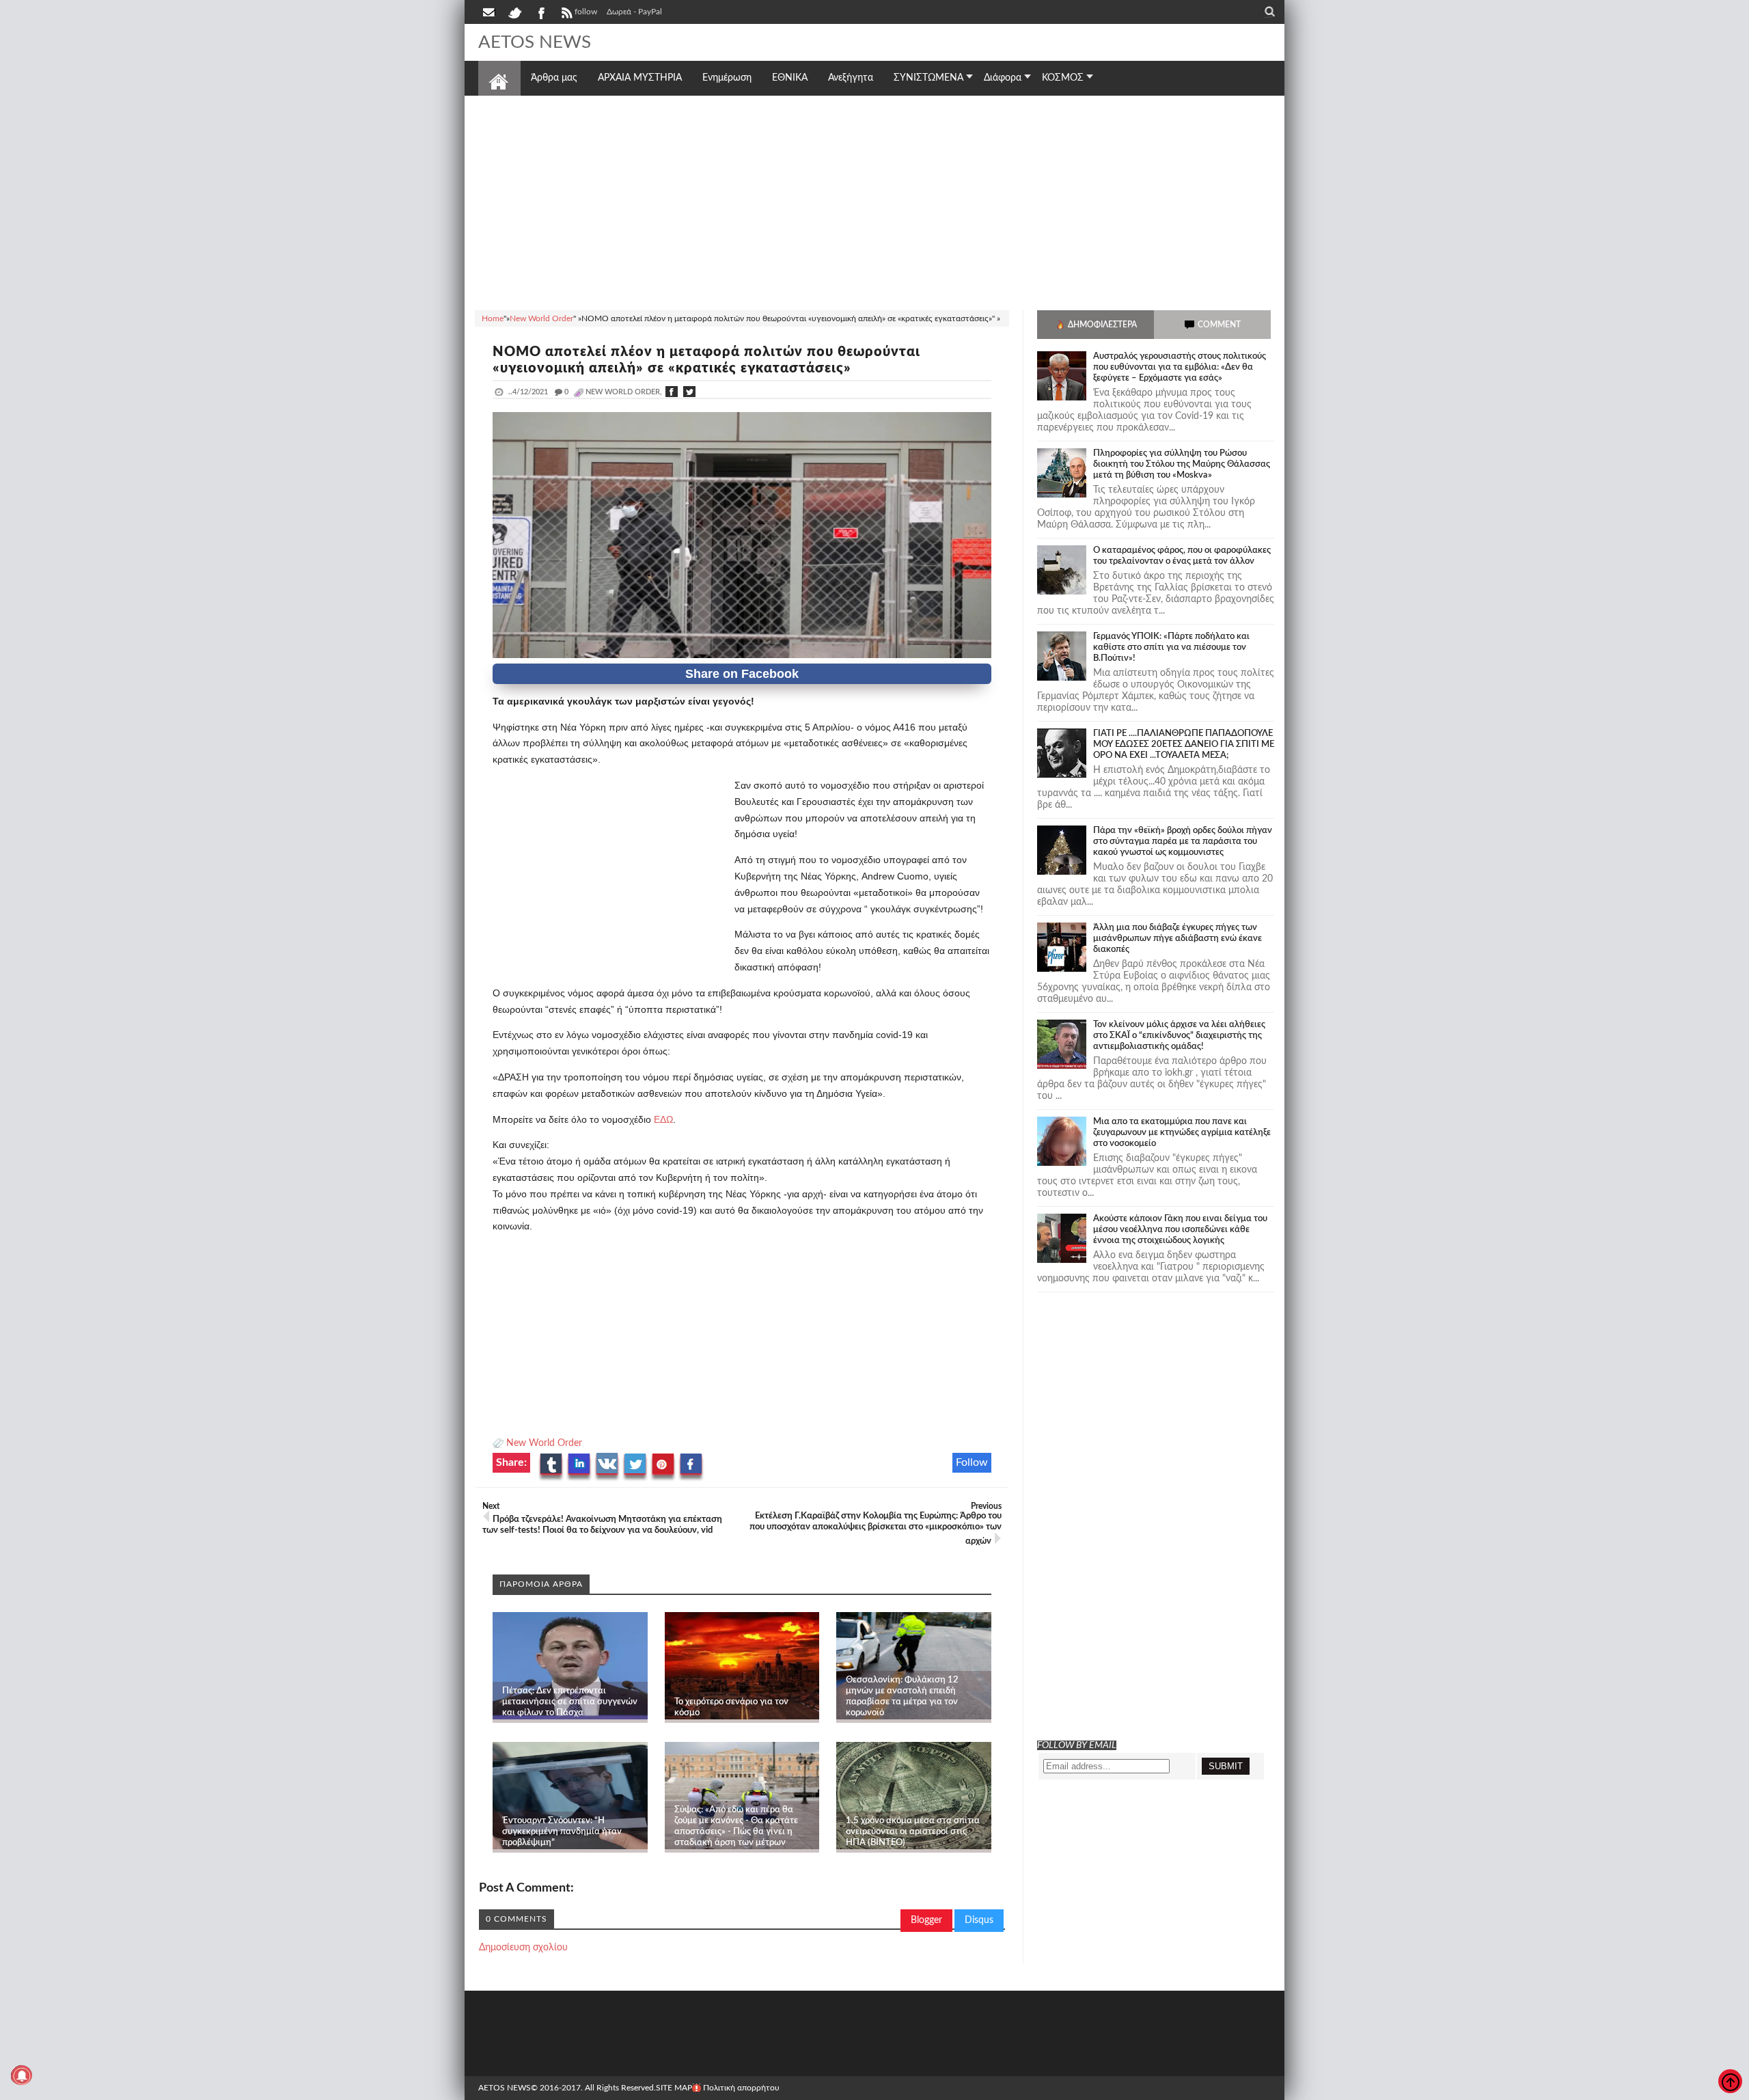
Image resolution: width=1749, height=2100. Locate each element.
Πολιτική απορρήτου (741, 2088)
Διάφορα (1003, 78)
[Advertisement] (874, 201)
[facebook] (540, 12)
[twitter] (514, 12)
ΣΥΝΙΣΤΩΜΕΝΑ (928, 78)
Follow (972, 1462)
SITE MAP (674, 2088)
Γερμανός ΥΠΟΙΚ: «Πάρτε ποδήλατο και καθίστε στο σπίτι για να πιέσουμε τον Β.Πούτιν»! (1171, 647)
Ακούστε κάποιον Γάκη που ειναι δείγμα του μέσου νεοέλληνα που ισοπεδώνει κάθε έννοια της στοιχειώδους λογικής (1180, 1230)
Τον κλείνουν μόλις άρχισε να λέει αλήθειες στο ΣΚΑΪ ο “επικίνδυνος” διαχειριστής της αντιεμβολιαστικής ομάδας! (1179, 1036)
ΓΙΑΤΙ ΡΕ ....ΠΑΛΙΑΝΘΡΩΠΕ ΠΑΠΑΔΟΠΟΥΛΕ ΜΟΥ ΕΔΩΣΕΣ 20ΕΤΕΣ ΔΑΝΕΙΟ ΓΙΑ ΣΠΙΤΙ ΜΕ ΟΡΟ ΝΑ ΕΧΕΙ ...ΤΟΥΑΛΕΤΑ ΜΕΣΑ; (1184, 745)
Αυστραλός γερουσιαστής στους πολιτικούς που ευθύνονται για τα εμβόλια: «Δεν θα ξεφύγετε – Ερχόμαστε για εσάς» (1180, 367)
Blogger (926, 1920)
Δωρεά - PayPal (634, 12)
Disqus (979, 1920)
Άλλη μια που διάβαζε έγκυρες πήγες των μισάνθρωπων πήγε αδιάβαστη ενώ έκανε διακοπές (1178, 939)
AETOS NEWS (535, 42)
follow (586, 12)
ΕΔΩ (662, 1119)
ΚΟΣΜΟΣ (1063, 78)
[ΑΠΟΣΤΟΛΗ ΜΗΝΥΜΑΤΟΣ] (490, 12)
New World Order (544, 1443)
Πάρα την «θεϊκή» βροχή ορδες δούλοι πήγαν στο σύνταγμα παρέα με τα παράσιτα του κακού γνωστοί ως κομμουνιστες (1183, 842)
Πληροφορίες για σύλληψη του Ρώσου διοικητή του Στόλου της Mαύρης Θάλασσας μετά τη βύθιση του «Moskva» (1182, 464)
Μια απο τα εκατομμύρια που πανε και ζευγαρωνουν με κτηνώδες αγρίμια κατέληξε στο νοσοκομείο (1182, 1133)
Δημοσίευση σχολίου (523, 1948)
